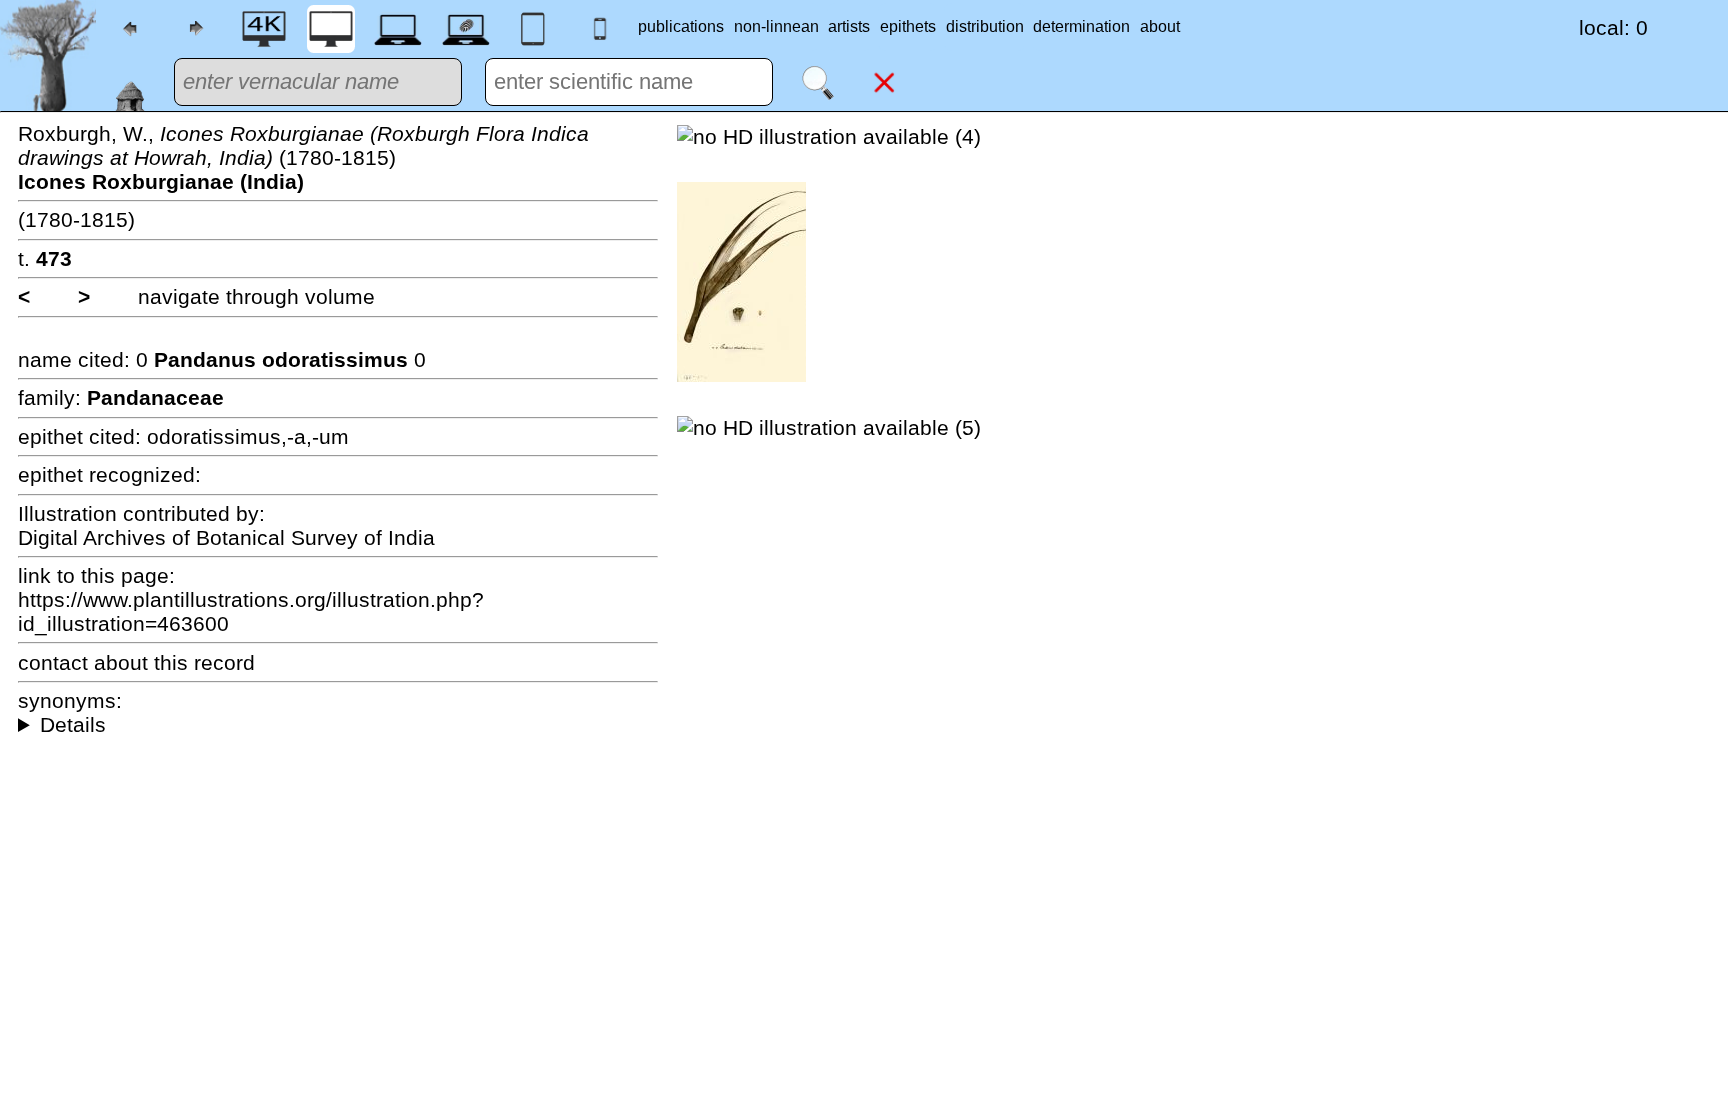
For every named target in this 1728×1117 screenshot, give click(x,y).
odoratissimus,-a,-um (248, 436)
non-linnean (776, 26)
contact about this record (136, 662)
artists (849, 26)
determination (1081, 26)
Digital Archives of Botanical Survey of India (226, 537)
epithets (908, 26)
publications (681, 26)
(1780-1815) (76, 219)
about (1160, 26)
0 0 (281, 359)
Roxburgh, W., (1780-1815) (303, 157)
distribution (985, 26)
